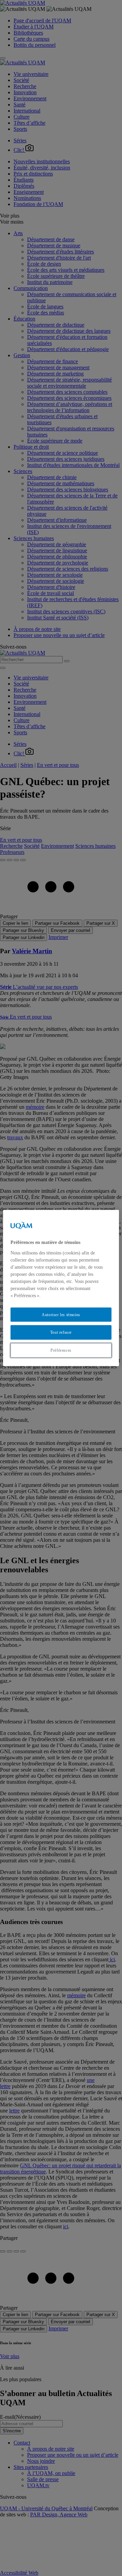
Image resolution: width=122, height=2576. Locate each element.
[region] (61, 1288)
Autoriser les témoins (61, 1314)
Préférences (61, 1350)
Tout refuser (61, 1332)
